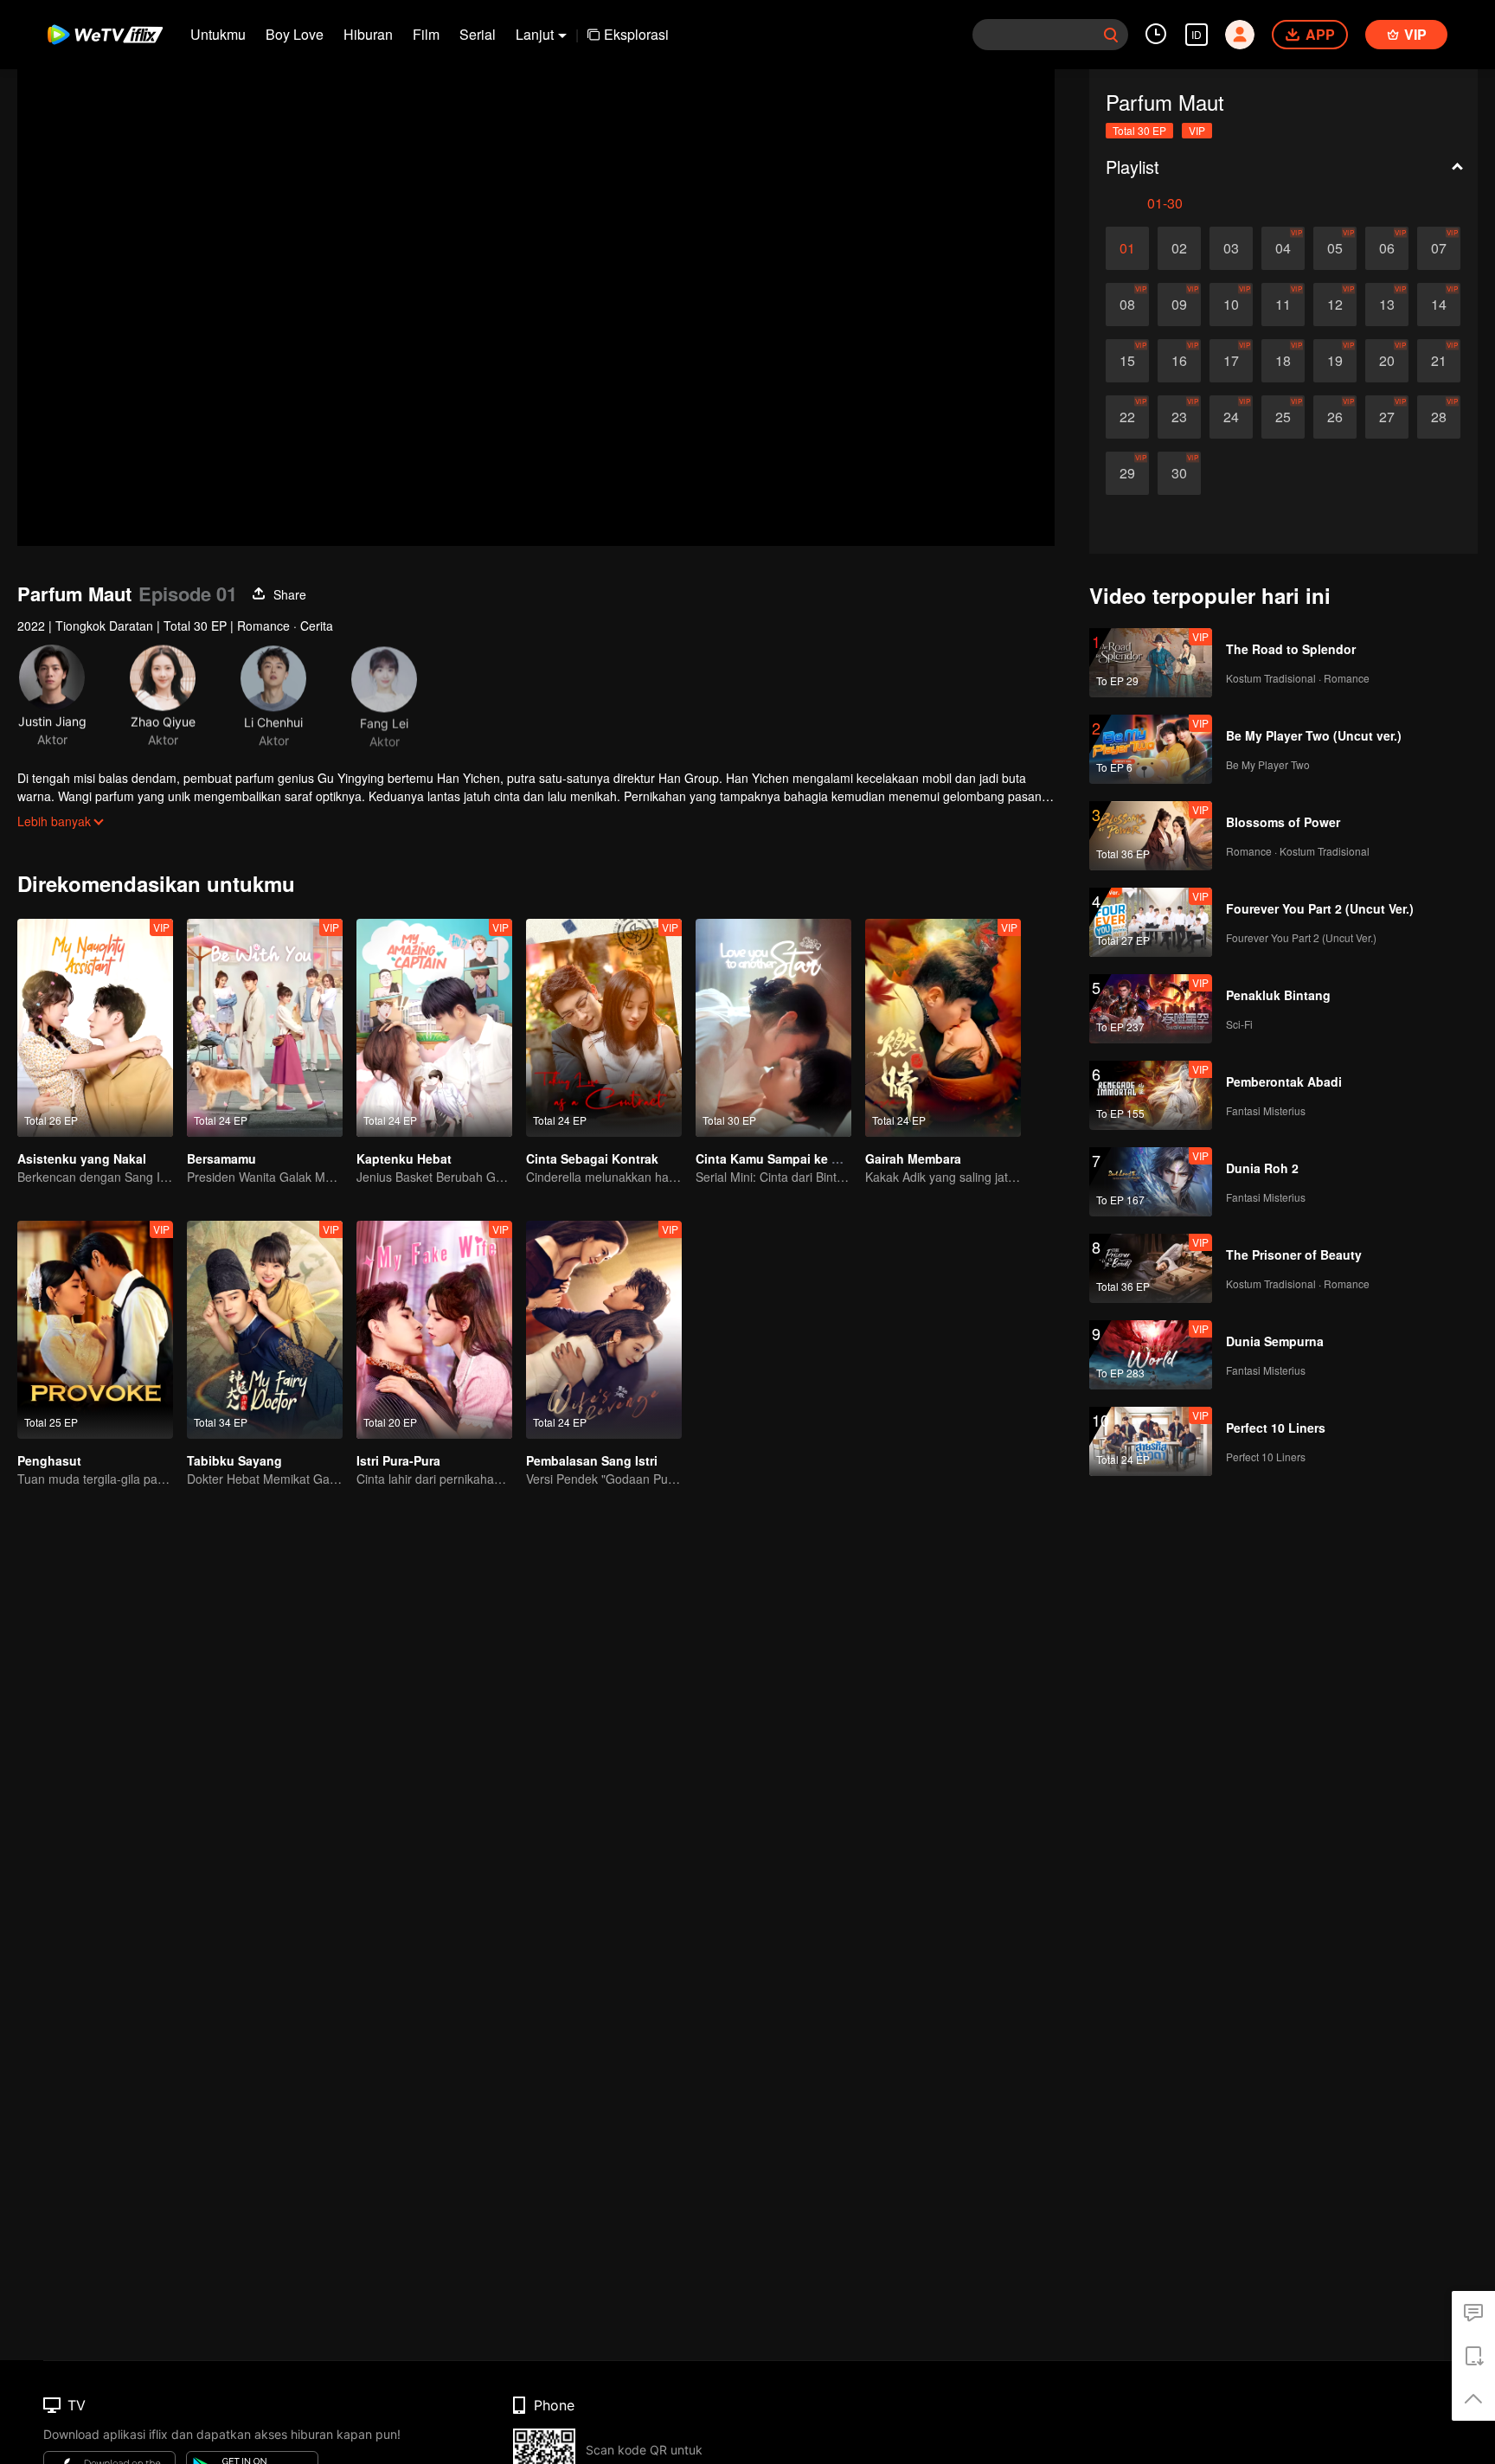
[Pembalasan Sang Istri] (604, 1330)
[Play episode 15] (1127, 361)
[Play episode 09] (1179, 305)
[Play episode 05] (1335, 248)
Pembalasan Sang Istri (592, 1460)
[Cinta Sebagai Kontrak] (604, 1028)
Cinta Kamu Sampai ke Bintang (787, 1158)
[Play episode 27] (1387, 417)
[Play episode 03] (1231, 248)
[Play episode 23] (1179, 417)
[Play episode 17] (1231, 361)
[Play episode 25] (1283, 417)
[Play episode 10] (1231, 305)
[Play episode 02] (1179, 248)
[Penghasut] (95, 1330)
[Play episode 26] (1335, 417)
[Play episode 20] (1387, 361)
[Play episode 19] (1335, 361)
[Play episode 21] (1439, 361)
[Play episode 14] (1439, 305)
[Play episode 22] (1127, 417)
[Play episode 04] (1283, 248)
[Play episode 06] (1387, 248)
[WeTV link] (106, 35)
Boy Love (295, 34)
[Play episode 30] (1179, 473)
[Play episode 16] (1179, 361)
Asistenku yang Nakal (82, 1158)
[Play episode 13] (1387, 305)
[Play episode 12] (1335, 305)
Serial (478, 34)
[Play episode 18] (1283, 361)
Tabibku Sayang (234, 1460)
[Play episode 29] (1127, 473)
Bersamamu (221, 1158)
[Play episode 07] (1439, 248)
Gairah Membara (913, 1158)
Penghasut (49, 1460)
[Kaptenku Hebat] (434, 1028)
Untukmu (218, 34)
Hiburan (368, 34)
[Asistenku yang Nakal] (95, 1028)
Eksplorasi (636, 34)
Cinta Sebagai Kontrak (592, 1158)
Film (426, 34)
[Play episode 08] (1127, 305)
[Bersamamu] (265, 1028)
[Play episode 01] (1127, 248)
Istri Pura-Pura (398, 1460)
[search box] (1111, 35)
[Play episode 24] (1231, 417)
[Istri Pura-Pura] (434, 1330)
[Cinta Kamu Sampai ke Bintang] (773, 1028)
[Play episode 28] (1439, 417)
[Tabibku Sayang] (265, 1330)
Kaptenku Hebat (404, 1158)
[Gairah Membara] (943, 1028)
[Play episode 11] (1283, 305)
